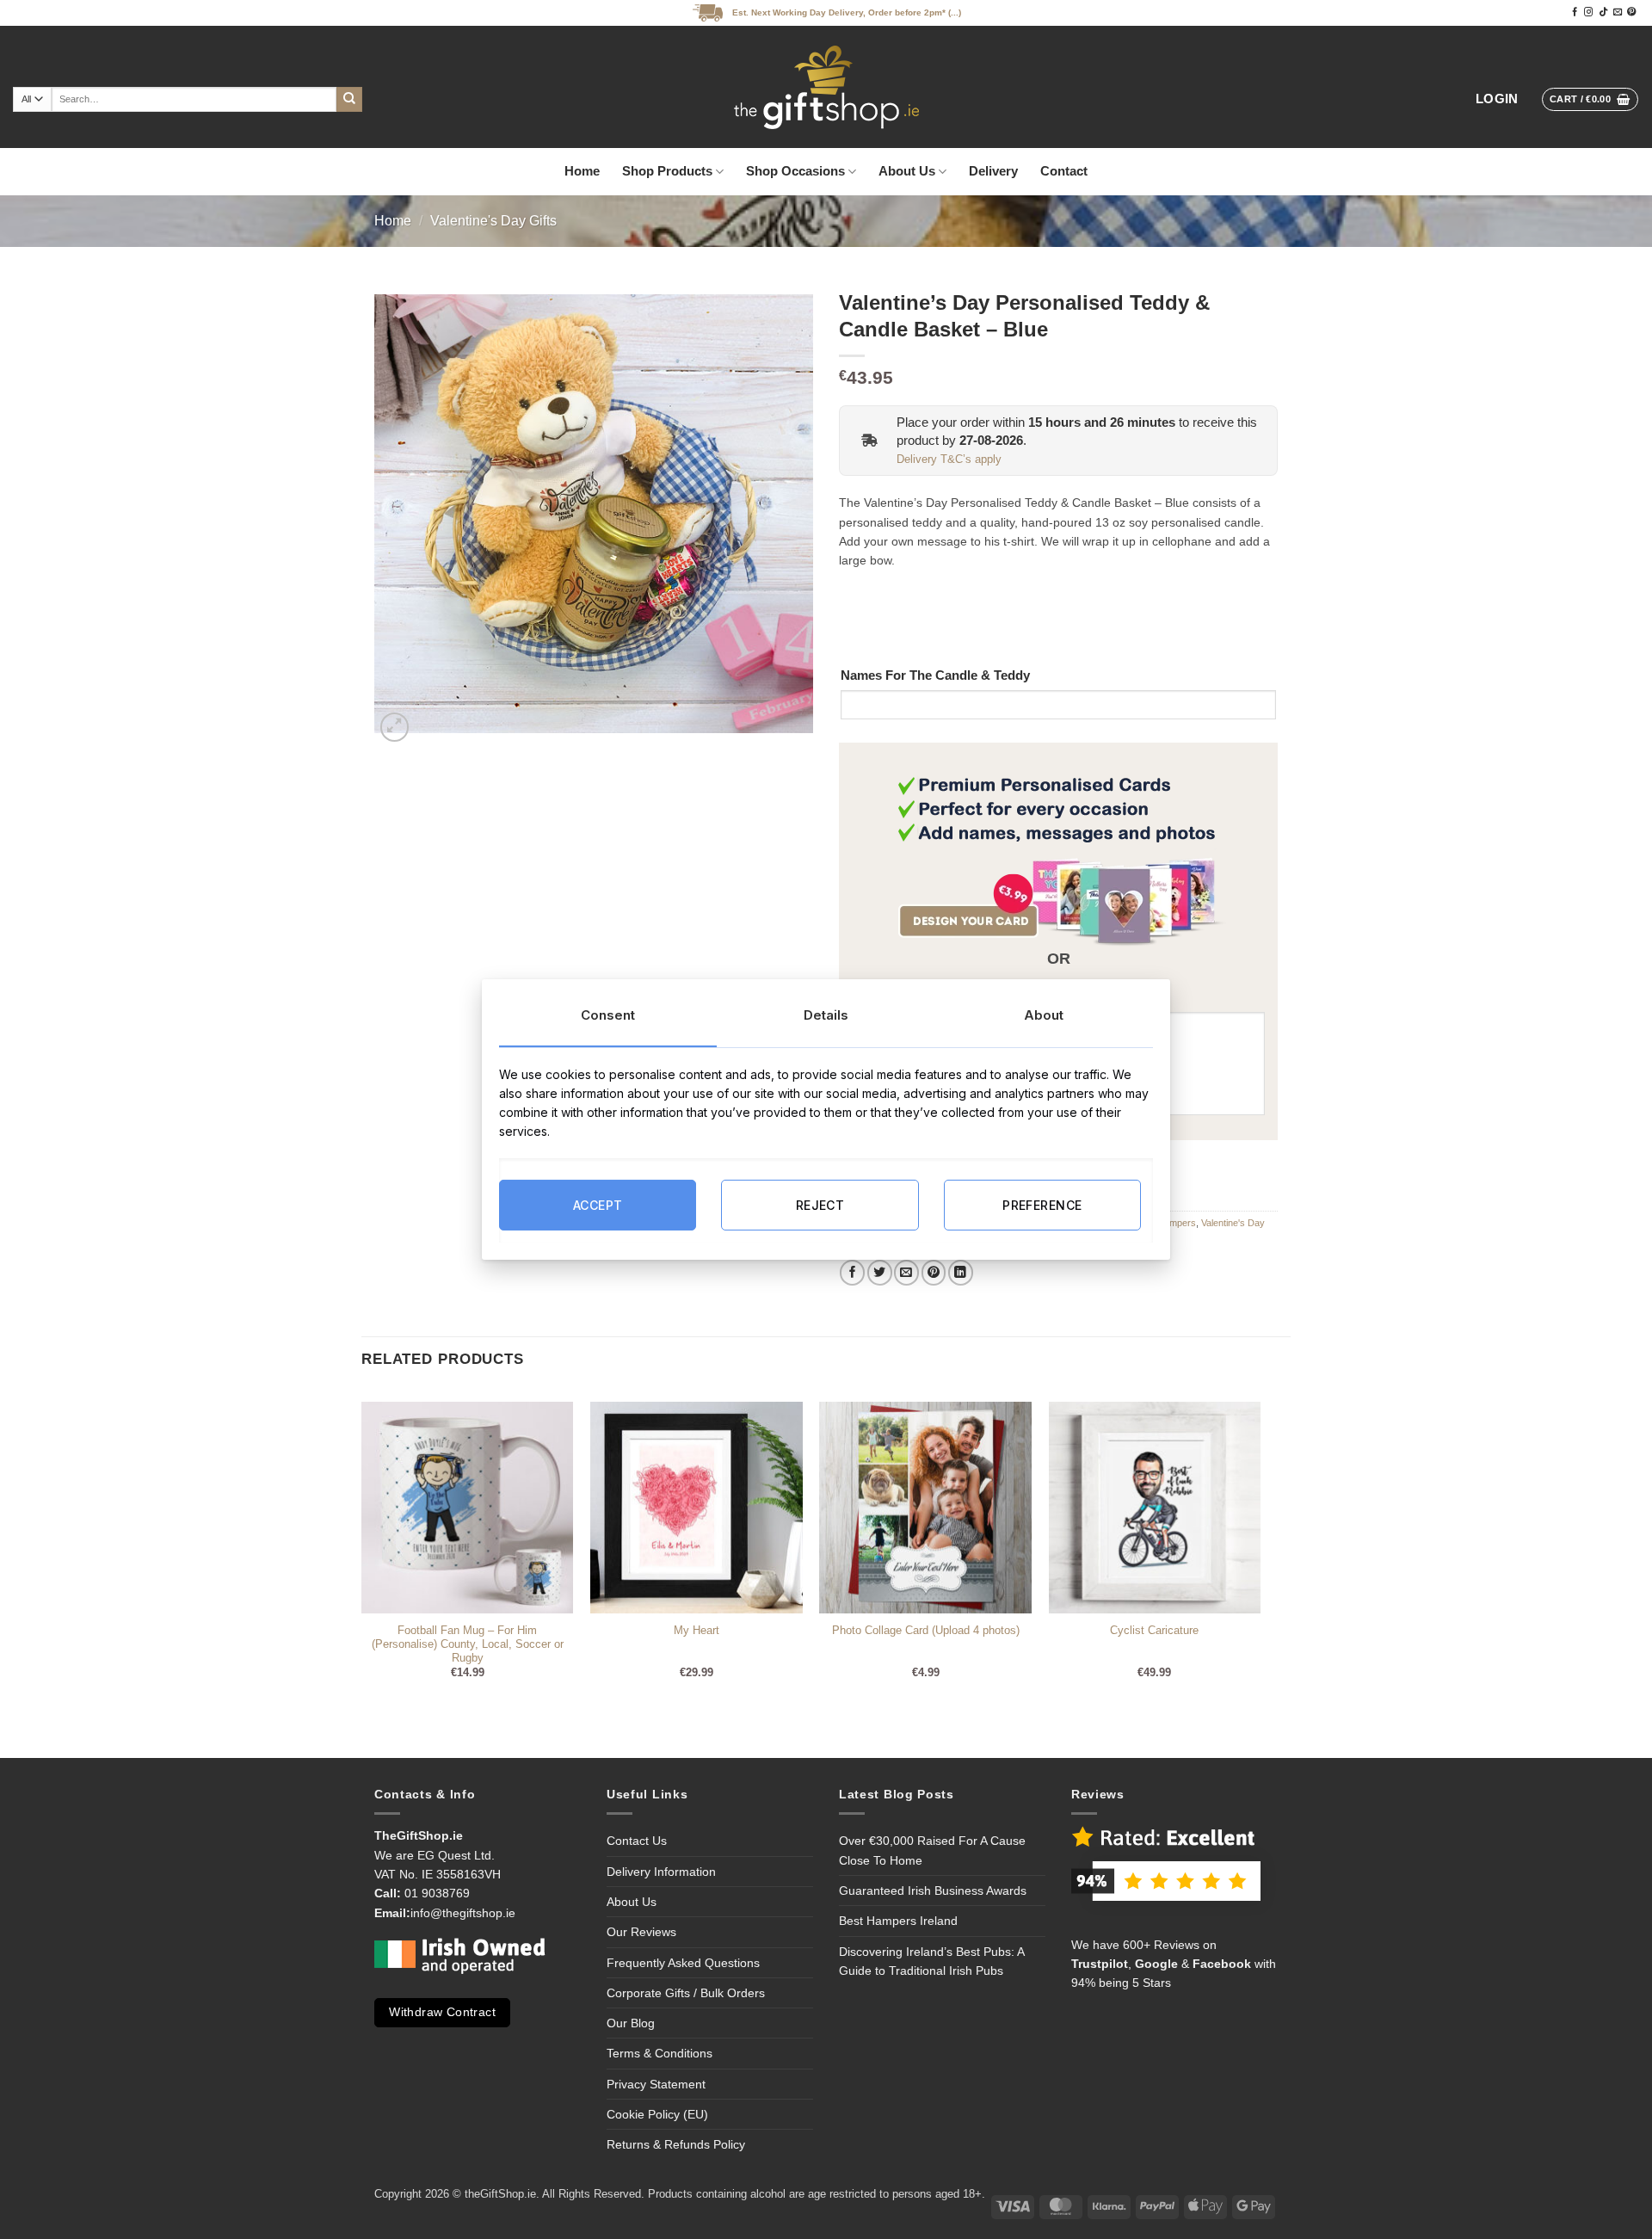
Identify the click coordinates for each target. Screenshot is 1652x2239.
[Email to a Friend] (906, 1272)
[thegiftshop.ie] (826, 87)
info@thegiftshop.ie (463, 1913)
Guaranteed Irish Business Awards (933, 1891)
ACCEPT (598, 1204)
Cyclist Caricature (1154, 1631)
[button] (1497, 99)
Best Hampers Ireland (898, 1921)
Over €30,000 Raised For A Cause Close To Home (932, 1850)
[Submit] (349, 100)
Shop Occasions (795, 171)
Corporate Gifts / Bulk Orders (686, 1993)
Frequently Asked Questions (683, 1963)
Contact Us (637, 1841)
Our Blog (631, 2023)
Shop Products (667, 171)
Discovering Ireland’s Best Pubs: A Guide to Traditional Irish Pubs (931, 1961)
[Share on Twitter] (880, 1272)
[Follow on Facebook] (1575, 12)
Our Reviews (641, 1932)
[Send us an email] (1618, 12)
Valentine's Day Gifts (493, 221)
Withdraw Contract (442, 2012)
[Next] (1260, 1554)
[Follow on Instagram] (1588, 12)
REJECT (820, 1204)
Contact (1064, 171)
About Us (907, 171)
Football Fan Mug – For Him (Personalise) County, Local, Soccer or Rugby (468, 1645)
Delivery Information (661, 1872)
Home (582, 171)
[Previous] (362, 1554)
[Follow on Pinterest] (1631, 12)
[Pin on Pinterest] (934, 1272)
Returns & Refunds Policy (676, 2144)
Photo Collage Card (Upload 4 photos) (926, 1631)
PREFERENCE (1042, 1204)
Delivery (993, 171)
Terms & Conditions (660, 2053)
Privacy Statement (656, 2084)
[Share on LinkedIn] (961, 1272)
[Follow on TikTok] (1603, 12)
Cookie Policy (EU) (657, 2114)
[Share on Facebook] (852, 1272)
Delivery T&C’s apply (949, 460)
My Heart (697, 1631)
